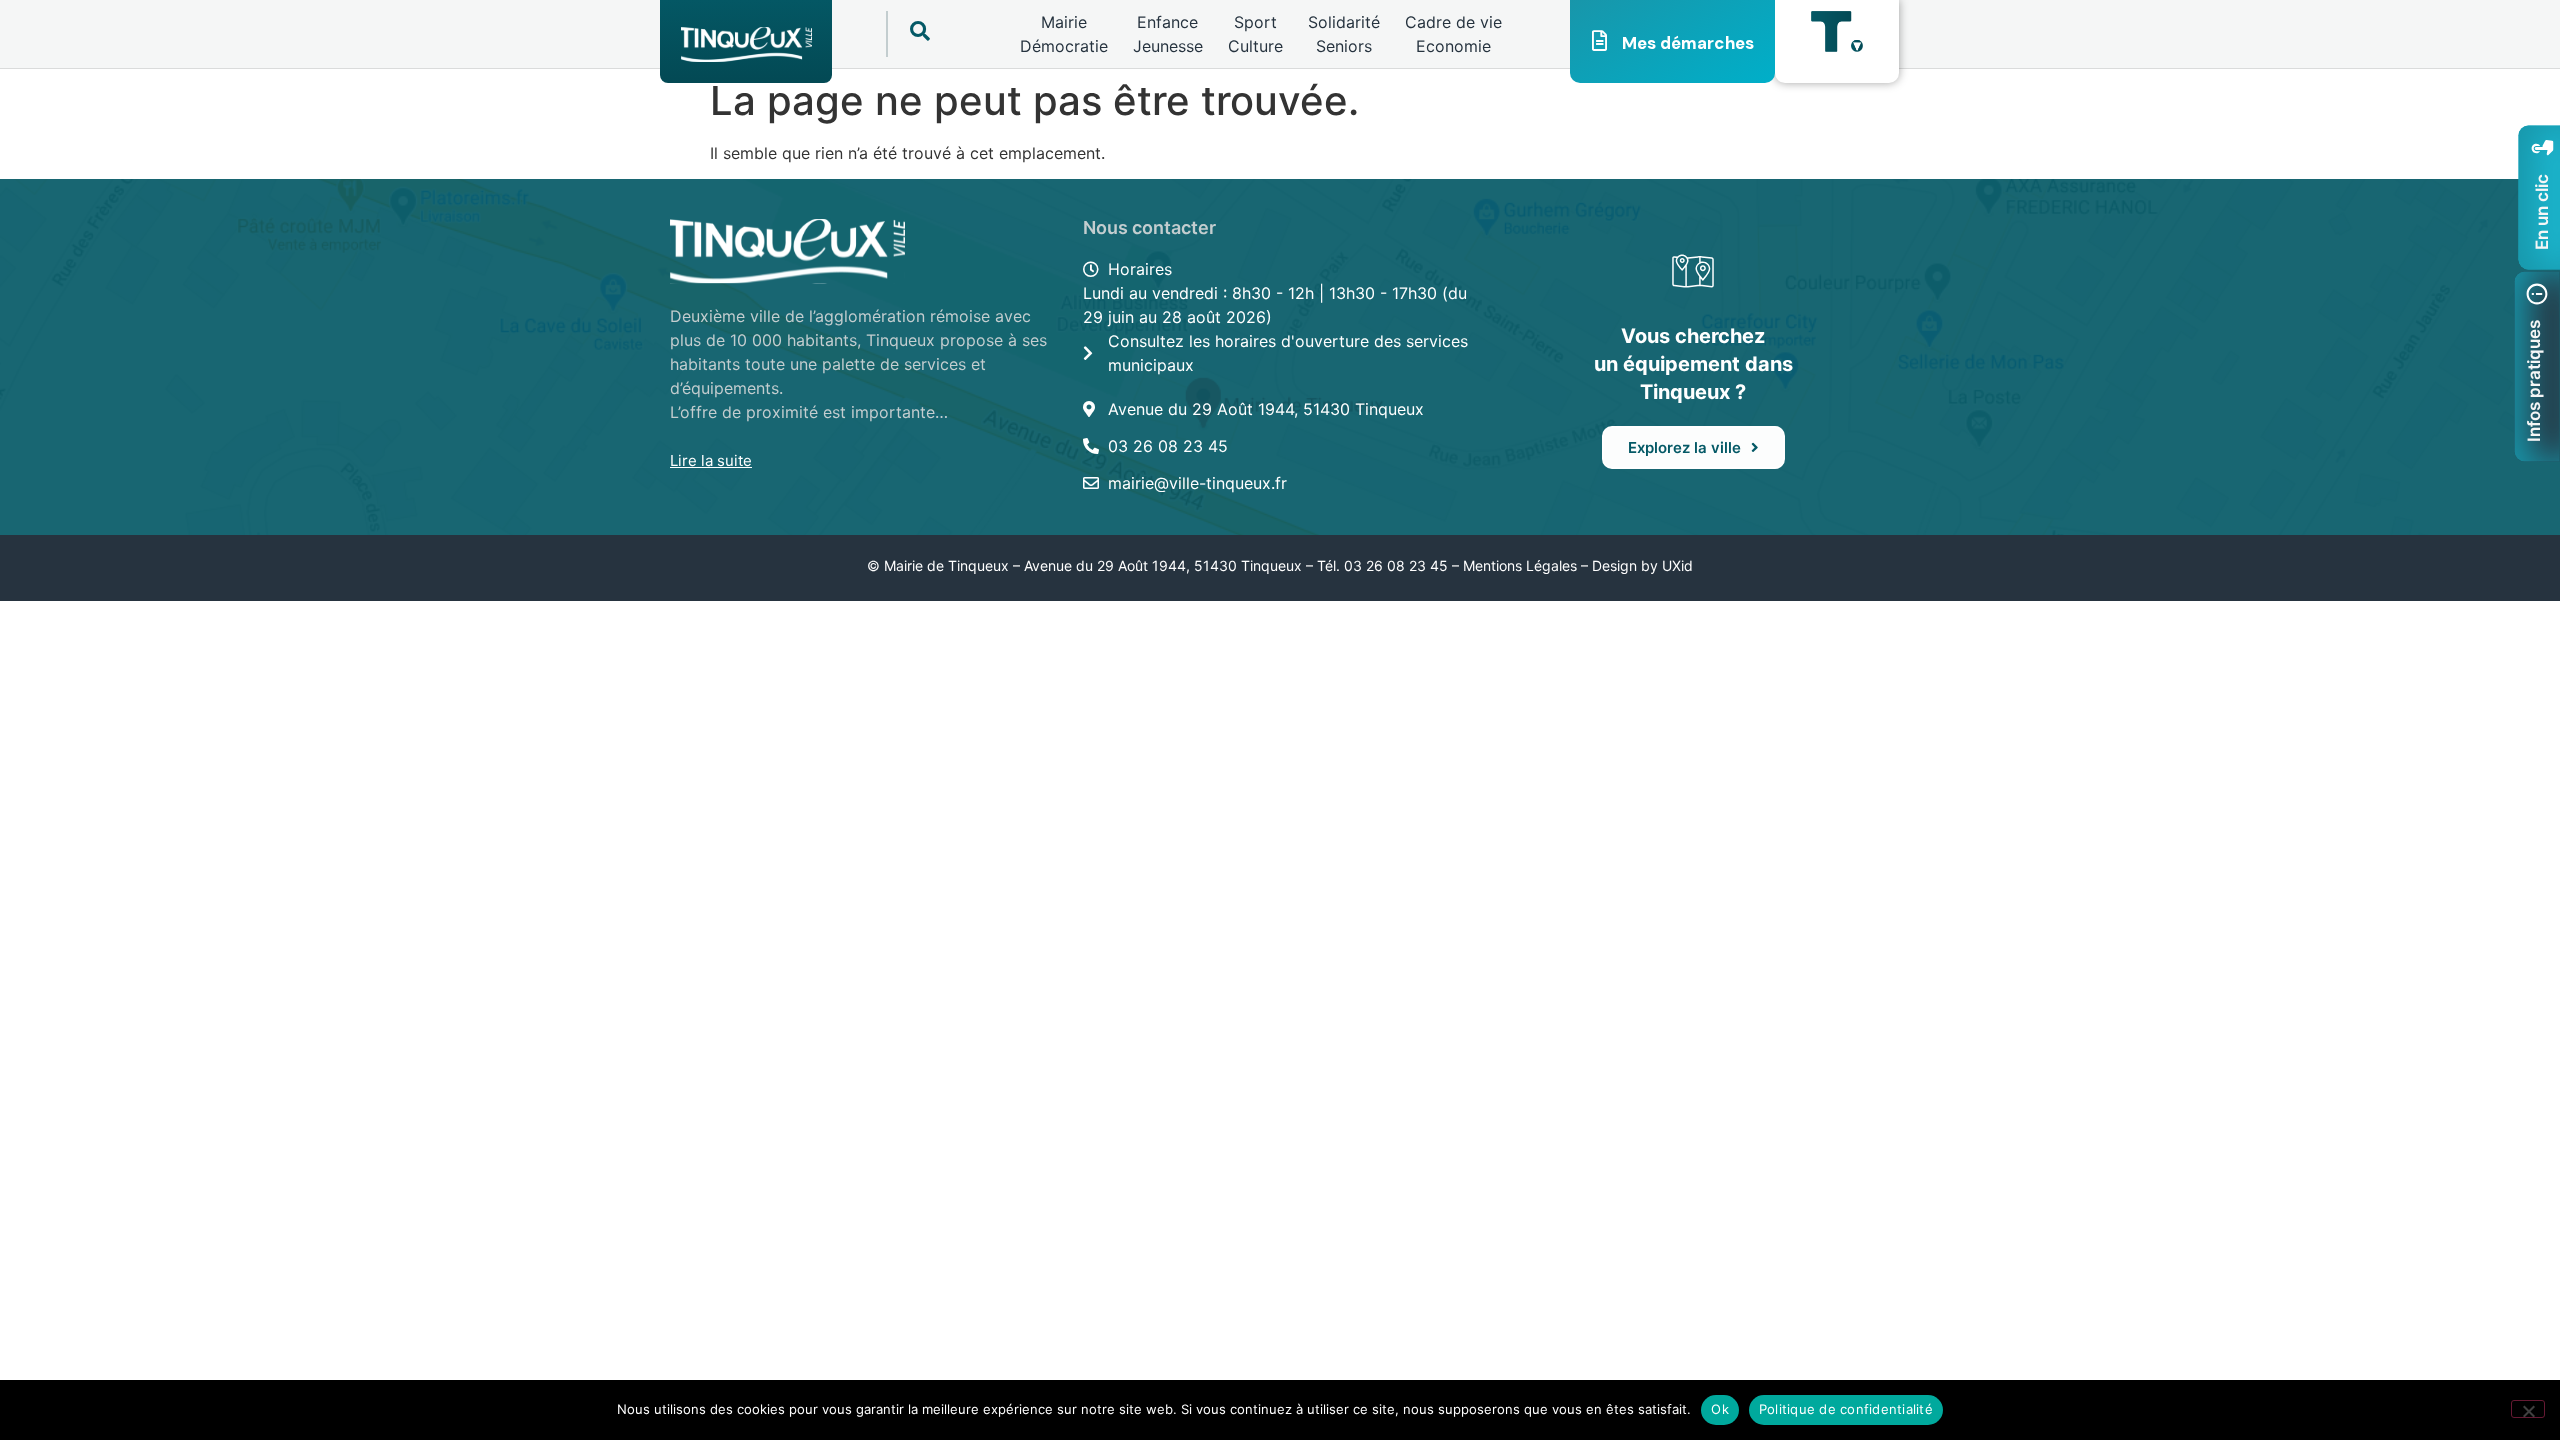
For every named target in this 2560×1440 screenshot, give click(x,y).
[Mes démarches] (1600, 41)
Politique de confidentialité (1846, 1409)
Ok (1720, 1409)
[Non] (2528, 1409)
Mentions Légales (1520, 565)
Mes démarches (1688, 43)
